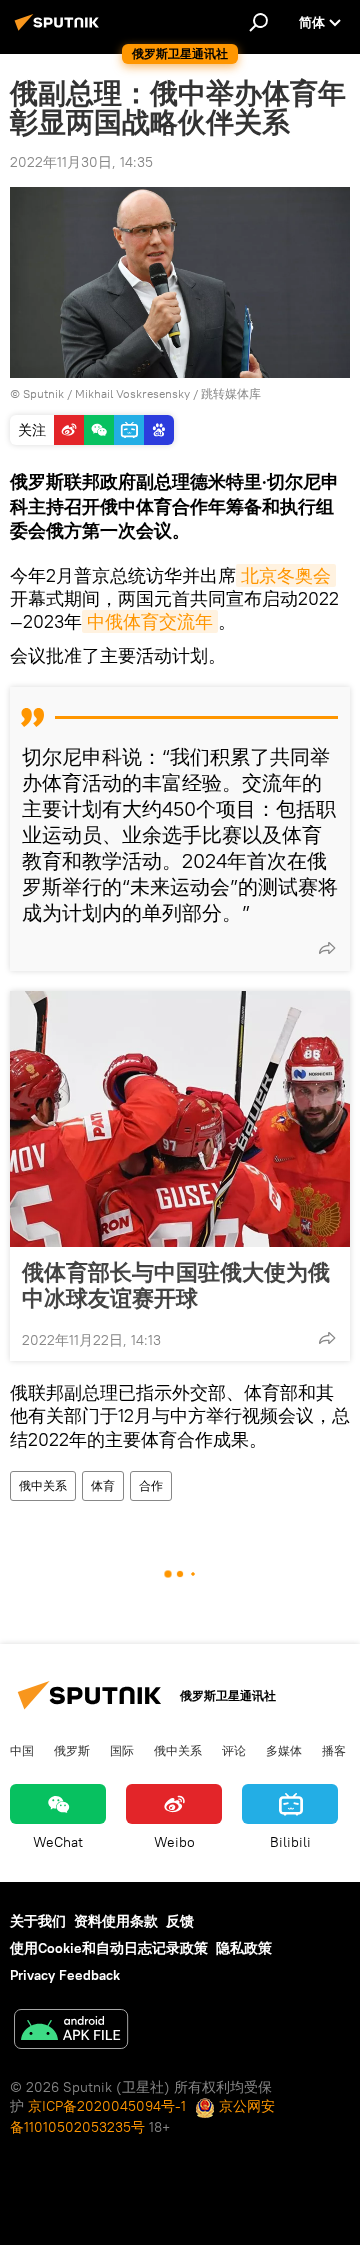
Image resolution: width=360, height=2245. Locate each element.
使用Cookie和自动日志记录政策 (109, 1948)
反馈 (180, 1921)
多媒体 (284, 1750)
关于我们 (38, 1921)
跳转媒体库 (231, 393)
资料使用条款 (116, 1921)
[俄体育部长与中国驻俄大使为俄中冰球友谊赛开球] (180, 1119)
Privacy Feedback (65, 1975)
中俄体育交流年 (150, 621)
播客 (334, 1750)
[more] (327, 948)
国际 (122, 1750)
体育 (103, 1485)
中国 (22, 1750)
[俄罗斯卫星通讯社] (60, 30)
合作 (151, 1485)
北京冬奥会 (286, 575)
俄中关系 (43, 1485)
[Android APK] (71, 2031)
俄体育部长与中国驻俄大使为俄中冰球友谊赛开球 (176, 1285)
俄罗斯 (72, 1750)
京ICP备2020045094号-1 (107, 2106)
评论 (234, 1750)
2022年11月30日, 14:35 (81, 162)
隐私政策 (244, 1948)
